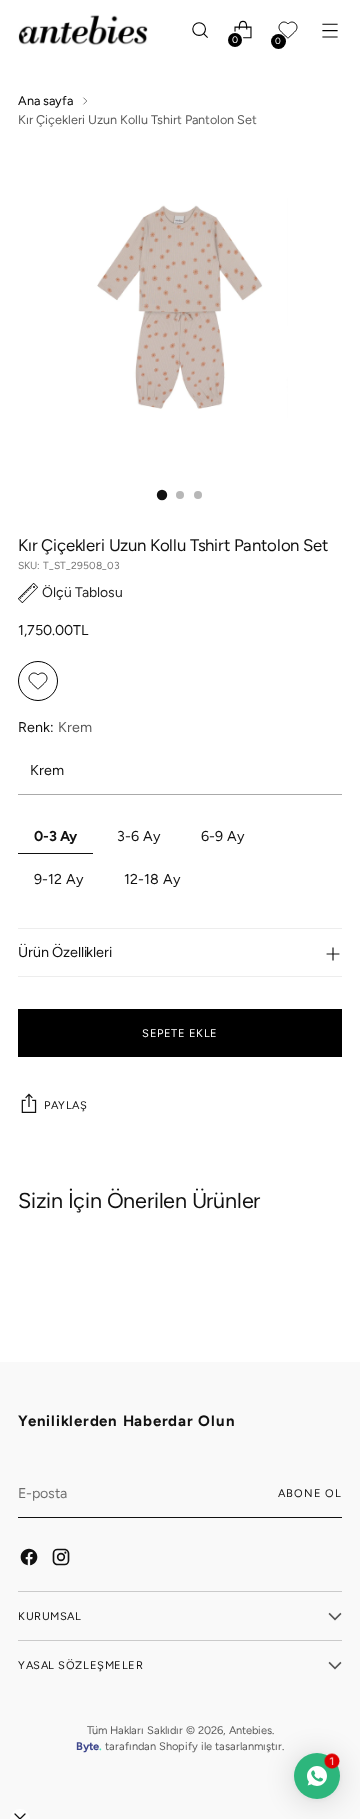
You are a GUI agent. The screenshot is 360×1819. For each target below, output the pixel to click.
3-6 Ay (139, 836)
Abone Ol (310, 1493)
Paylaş (65, 1105)
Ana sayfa (45, 100)
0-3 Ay (55, 836)
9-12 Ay (59, 879)
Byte (87, 1746)
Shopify (178, 1746)
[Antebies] (83, 30)
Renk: (55, 727)
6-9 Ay (223, 836)
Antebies (250, 1730)
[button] (70, 592)
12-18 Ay (152, 879)
